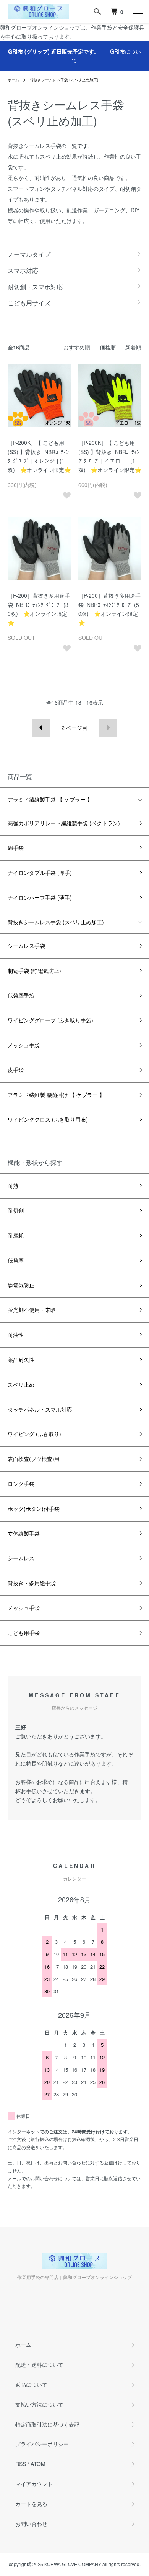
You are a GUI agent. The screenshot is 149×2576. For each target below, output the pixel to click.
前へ (41, 728)
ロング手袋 (21, 1484)
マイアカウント (34, 2484)
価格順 (108, 347)
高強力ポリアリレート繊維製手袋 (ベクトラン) (64, 823)
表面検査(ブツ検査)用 (34, 1459)
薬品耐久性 (21, 1359)
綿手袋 (16, 848)
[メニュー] (138, 11)
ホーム (13, 80)
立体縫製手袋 (24, 1533)
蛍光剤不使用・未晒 (32, 1310)
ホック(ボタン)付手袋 (34, 1509)
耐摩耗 (16, 1235)
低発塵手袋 (21, 995)
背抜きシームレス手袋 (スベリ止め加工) (64, 80)
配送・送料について (39, 2364)
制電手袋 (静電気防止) (34, 971)
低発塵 (16, 1260)
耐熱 (13, 1186)
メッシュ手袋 (24, 1045)
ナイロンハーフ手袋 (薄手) (40, 897)
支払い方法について (39, 2404)
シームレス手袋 (26, 946)
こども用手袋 (24, 1633)
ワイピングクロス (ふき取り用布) (48, 1119)
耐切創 (16, 1210)
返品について (31, 2384)
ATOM (38, 2464)
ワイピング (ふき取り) (34, 1434)
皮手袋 (16, 1070)
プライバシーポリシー (42, 2444)
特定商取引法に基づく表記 (47, 2424)
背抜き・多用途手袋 (32, 1583)
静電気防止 (21, 1285)
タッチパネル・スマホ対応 (40, 1409)
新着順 (133, 347)
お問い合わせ (31, 2524)
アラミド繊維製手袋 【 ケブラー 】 (50, 799)
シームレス (21, 1558)
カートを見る (31, 2504)
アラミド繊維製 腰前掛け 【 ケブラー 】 (56, 1095)
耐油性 (16, 1335)
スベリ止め (21, 1384)
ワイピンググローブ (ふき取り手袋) (50, 1020)
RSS (21, 2464)
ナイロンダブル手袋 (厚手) (40, 872)
